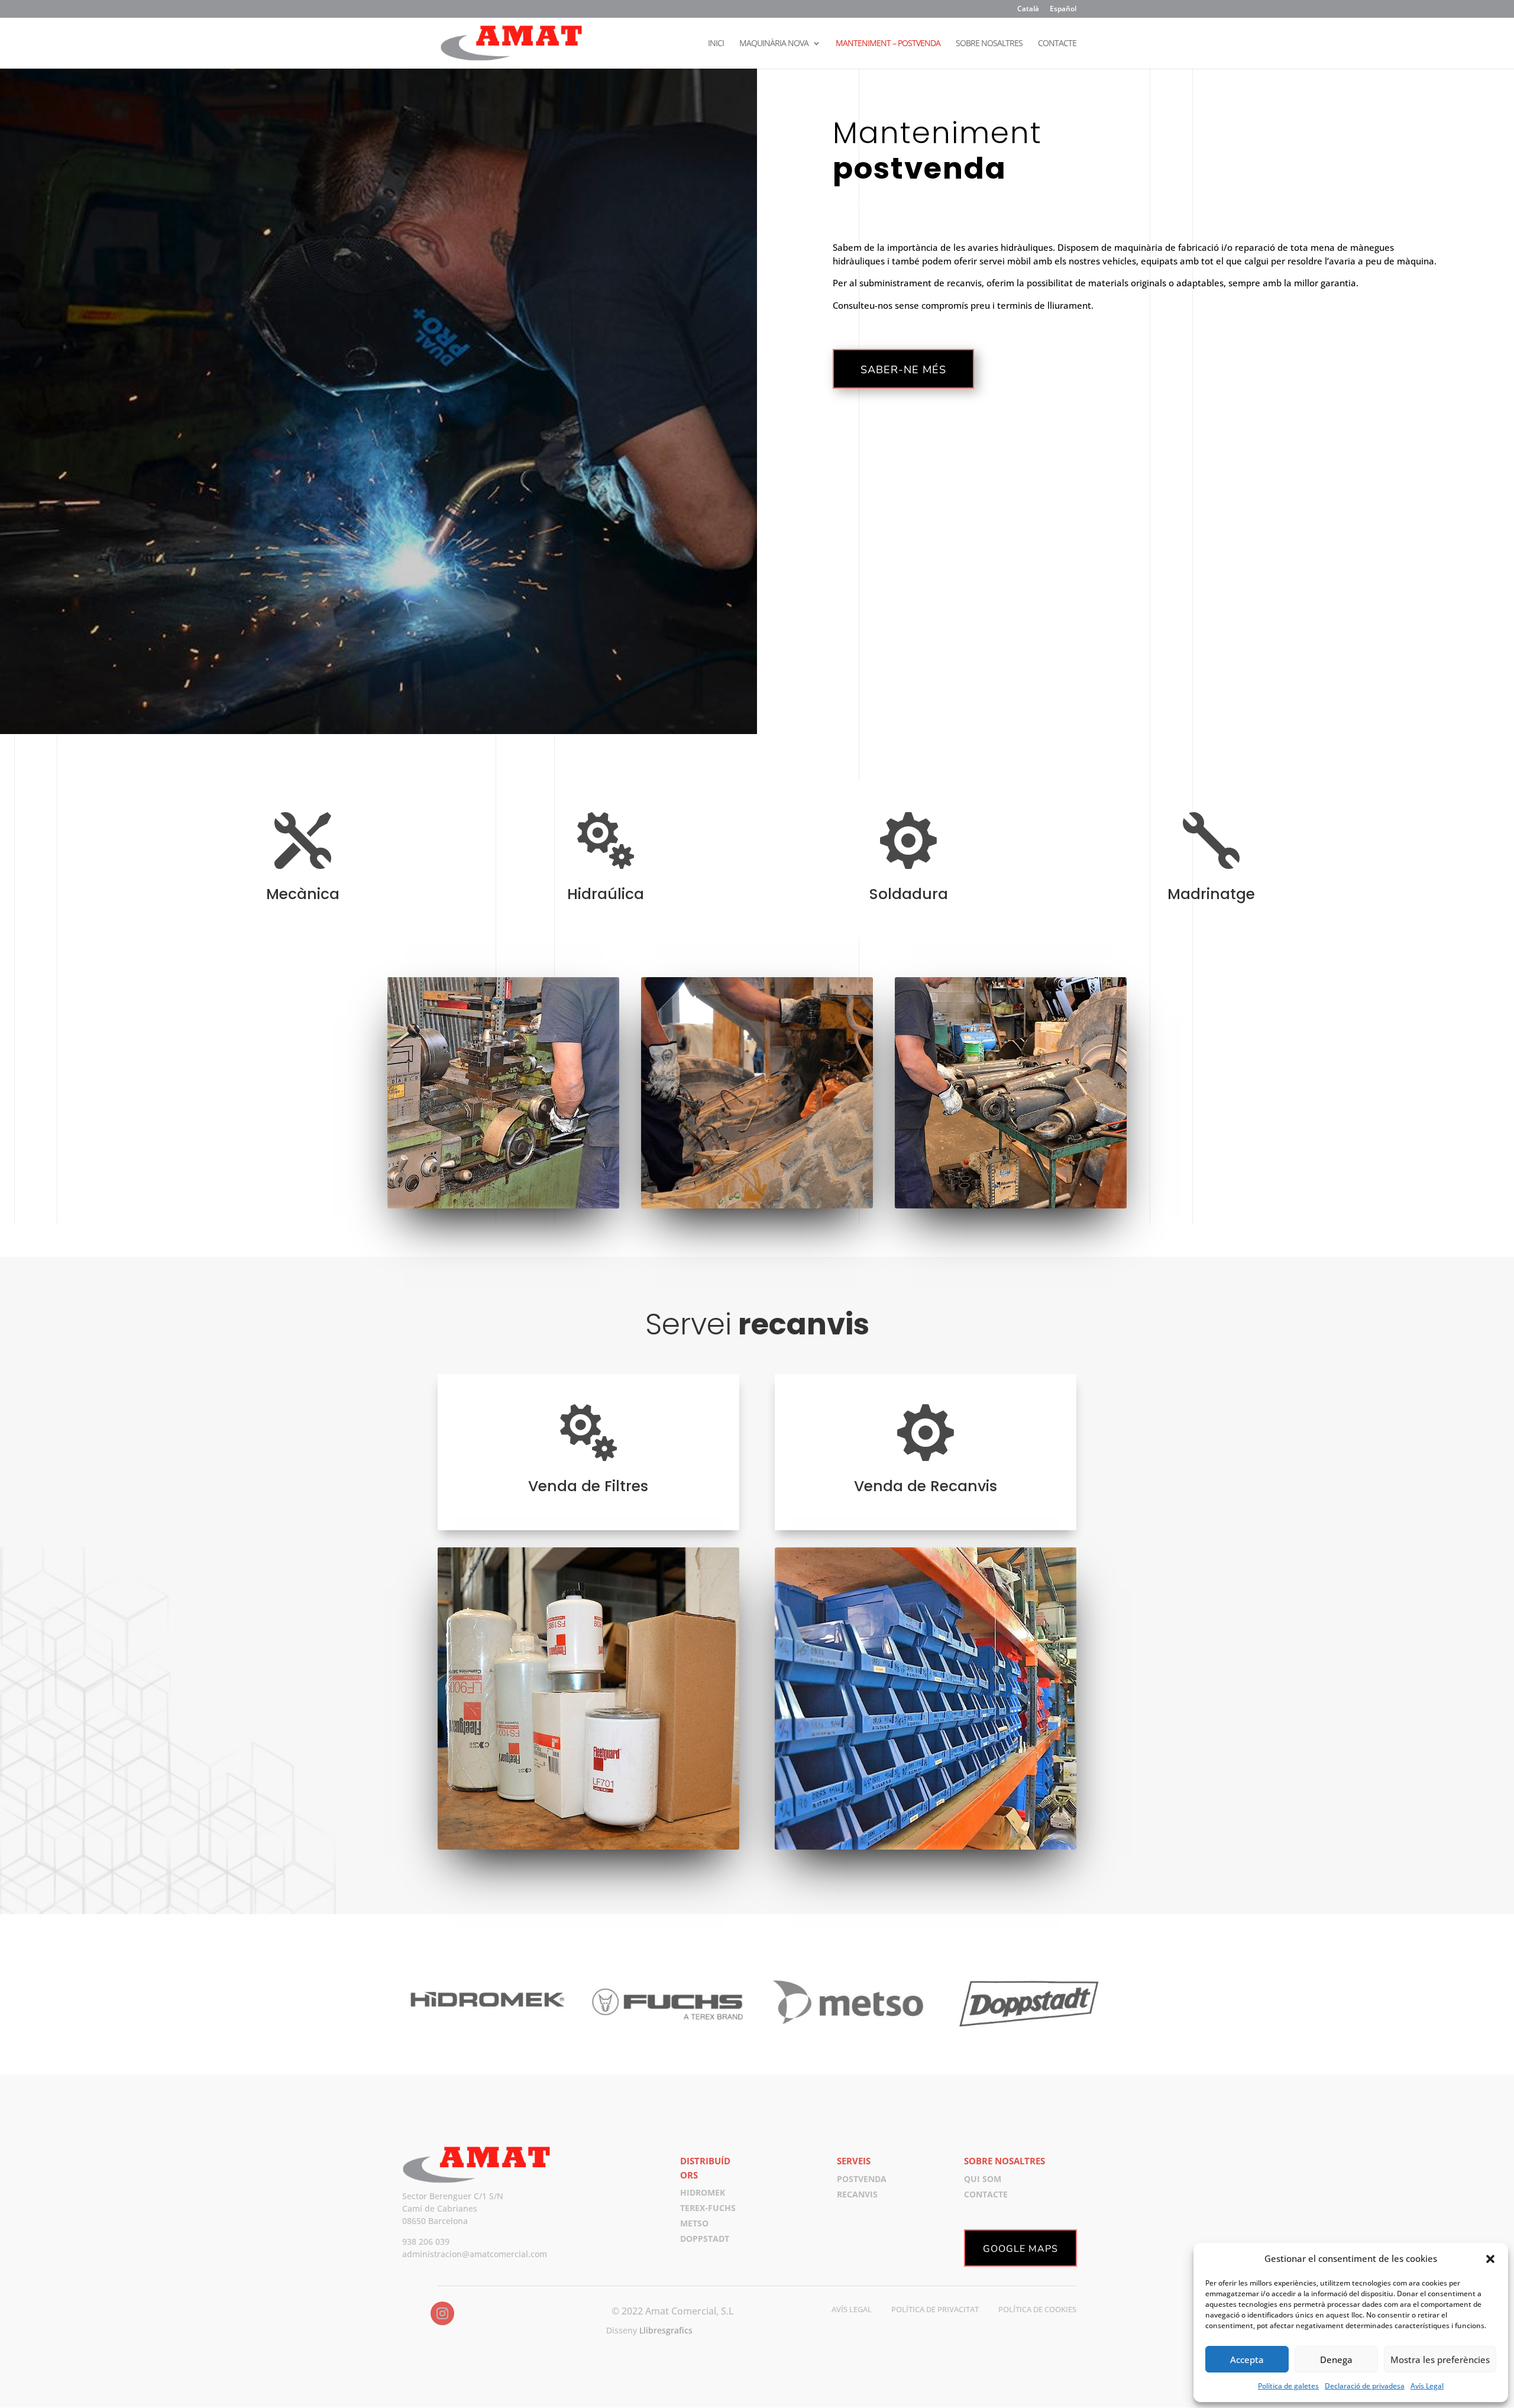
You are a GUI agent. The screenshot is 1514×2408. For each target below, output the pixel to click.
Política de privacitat (935, 2309)
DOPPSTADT (705, 2239)
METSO (694, 2223)
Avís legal (852, 2309)
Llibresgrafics (666, 2330)
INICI (716, 44)
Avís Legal (1427, 2386)
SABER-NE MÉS (903, 370)
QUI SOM (983, 2179)
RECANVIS (857, 2194)
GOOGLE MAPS (1020, 2249)
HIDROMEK (703, 2192)
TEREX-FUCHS (708, 2208)
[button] (1490, 2259)
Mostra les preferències (1440, 2359)
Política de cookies (1037, 2309)
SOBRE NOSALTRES (989, 44)
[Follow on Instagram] (442, 2313)
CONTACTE (1057, 44)
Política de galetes (1288, 2386)
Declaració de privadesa (1365, 2386)
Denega (1336, 2359)
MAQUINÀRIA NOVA (774, 44)
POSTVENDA (862, 2179)
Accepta (1247, 2359)
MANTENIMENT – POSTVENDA (888, 44)
